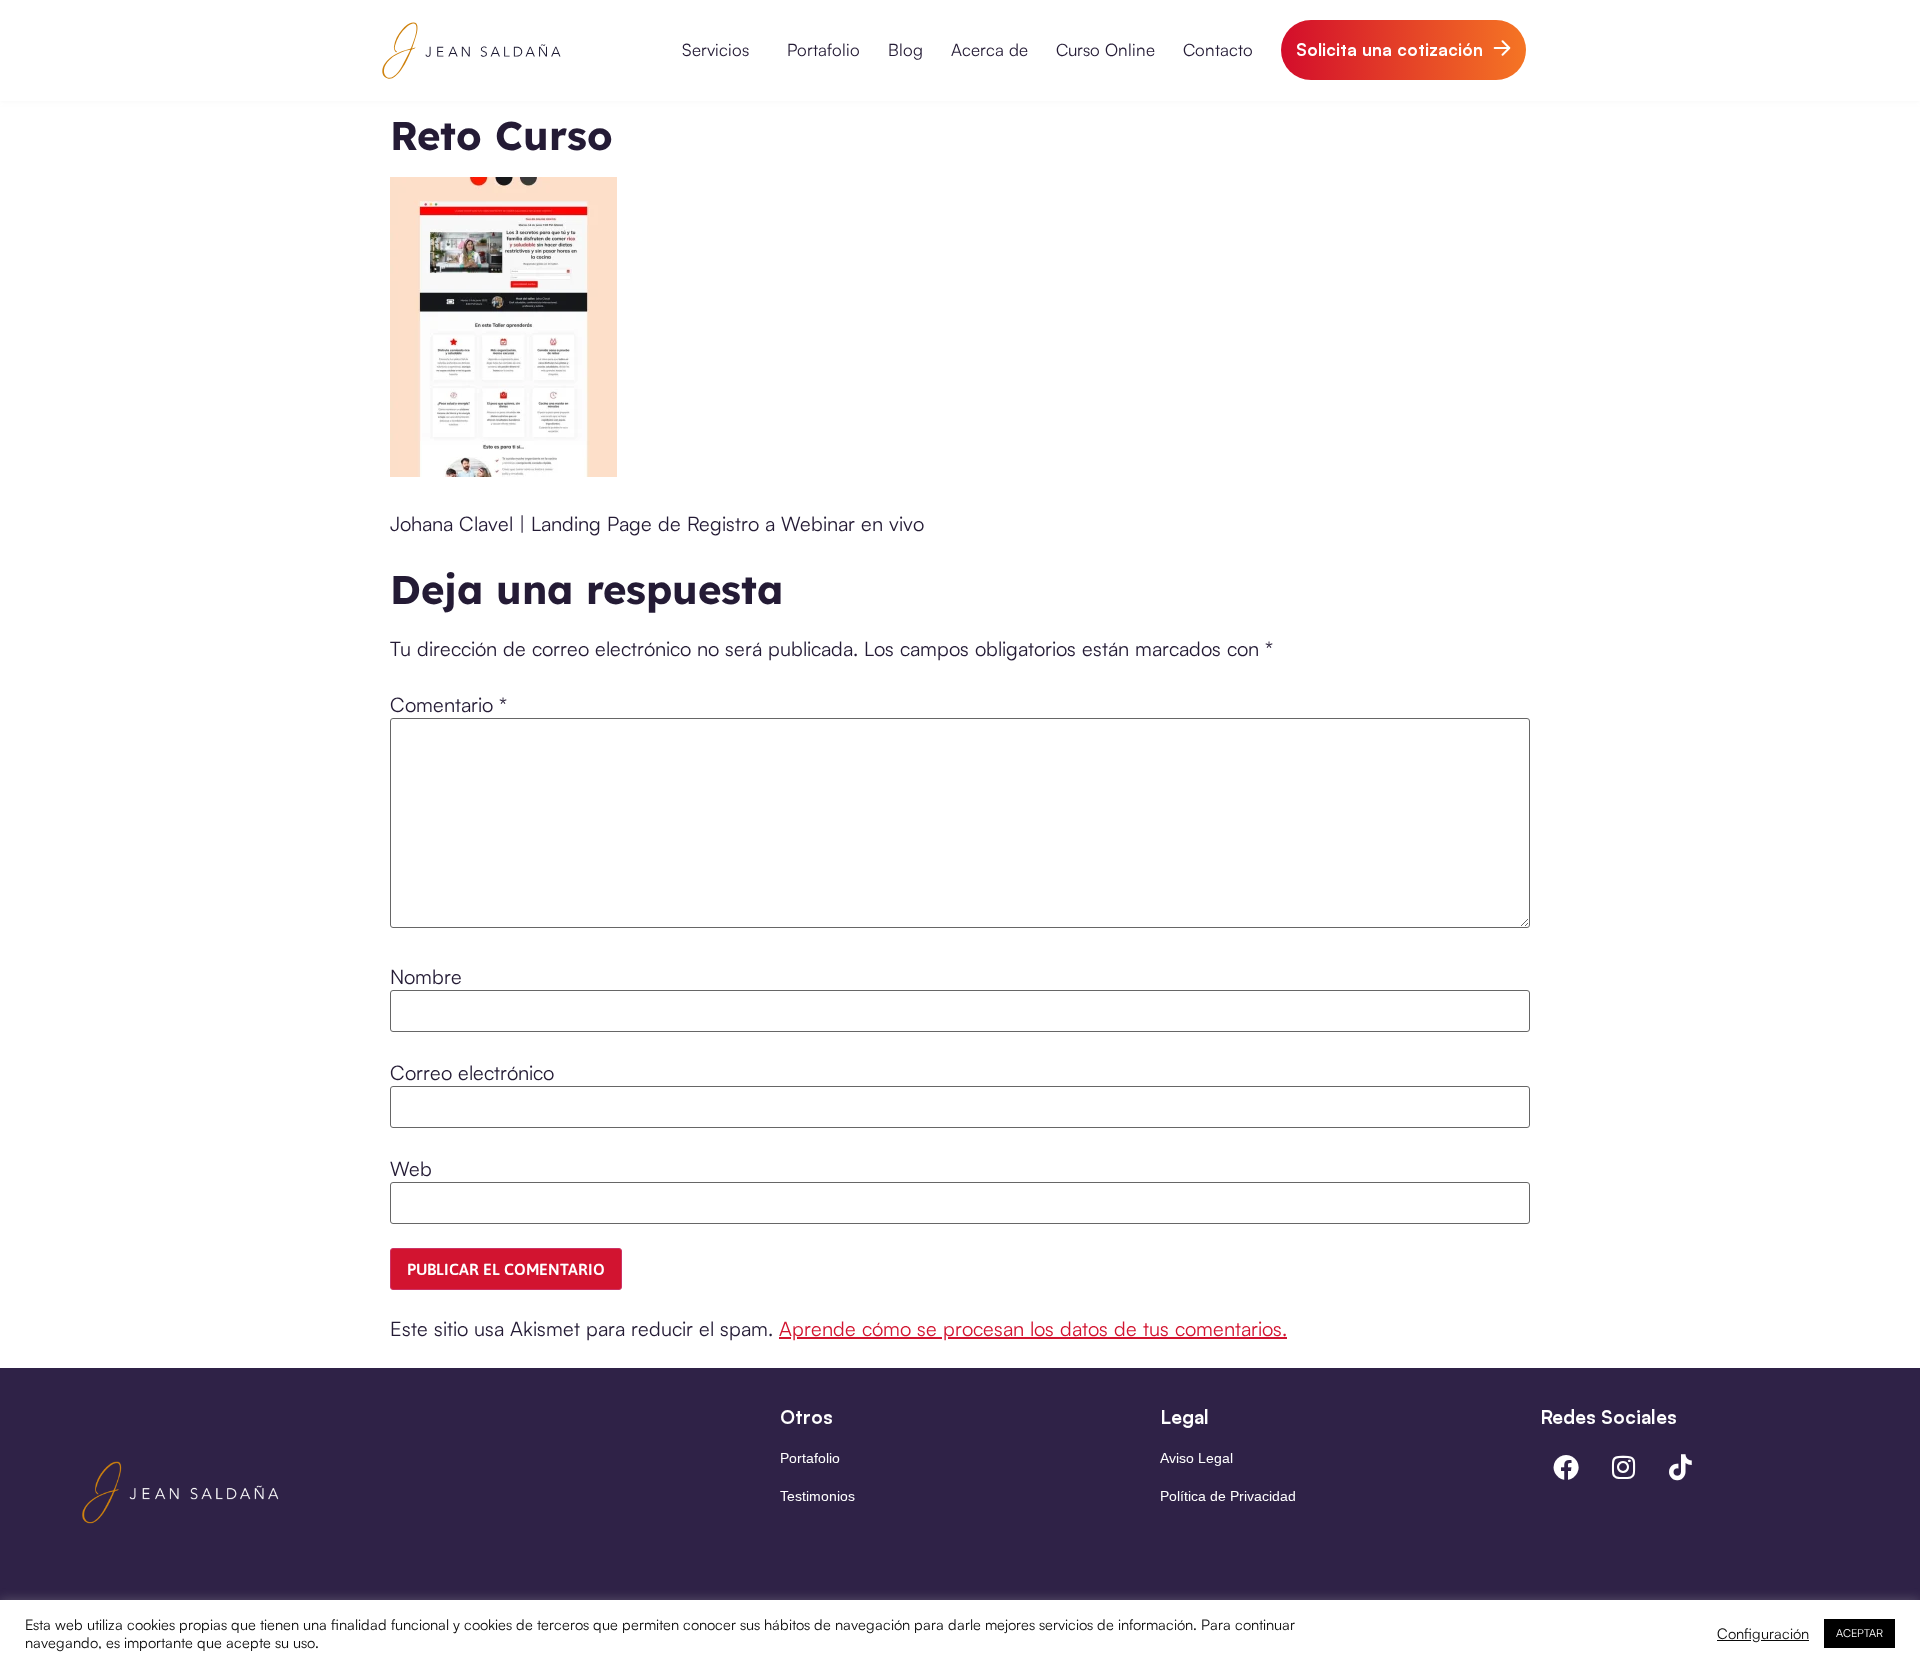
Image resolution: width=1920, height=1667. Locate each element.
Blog (905, 49)
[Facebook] (1566, 1467)
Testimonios (817, 1496)
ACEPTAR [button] (1859, 1633)
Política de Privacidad (1228, 1496)
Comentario (448, 705)
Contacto (1218, 49)
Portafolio (823, 49)
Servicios (715, 49)
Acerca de (989, 49)
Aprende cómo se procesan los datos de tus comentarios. (1033, 1328)
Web (411, 1169)
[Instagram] (1623, 1467)
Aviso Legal (1196, 1458)
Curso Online (1105, 49)
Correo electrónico (472, 1073)
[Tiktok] (1680, 1467)
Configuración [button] (1763, 1634)
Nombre (426, 977)
